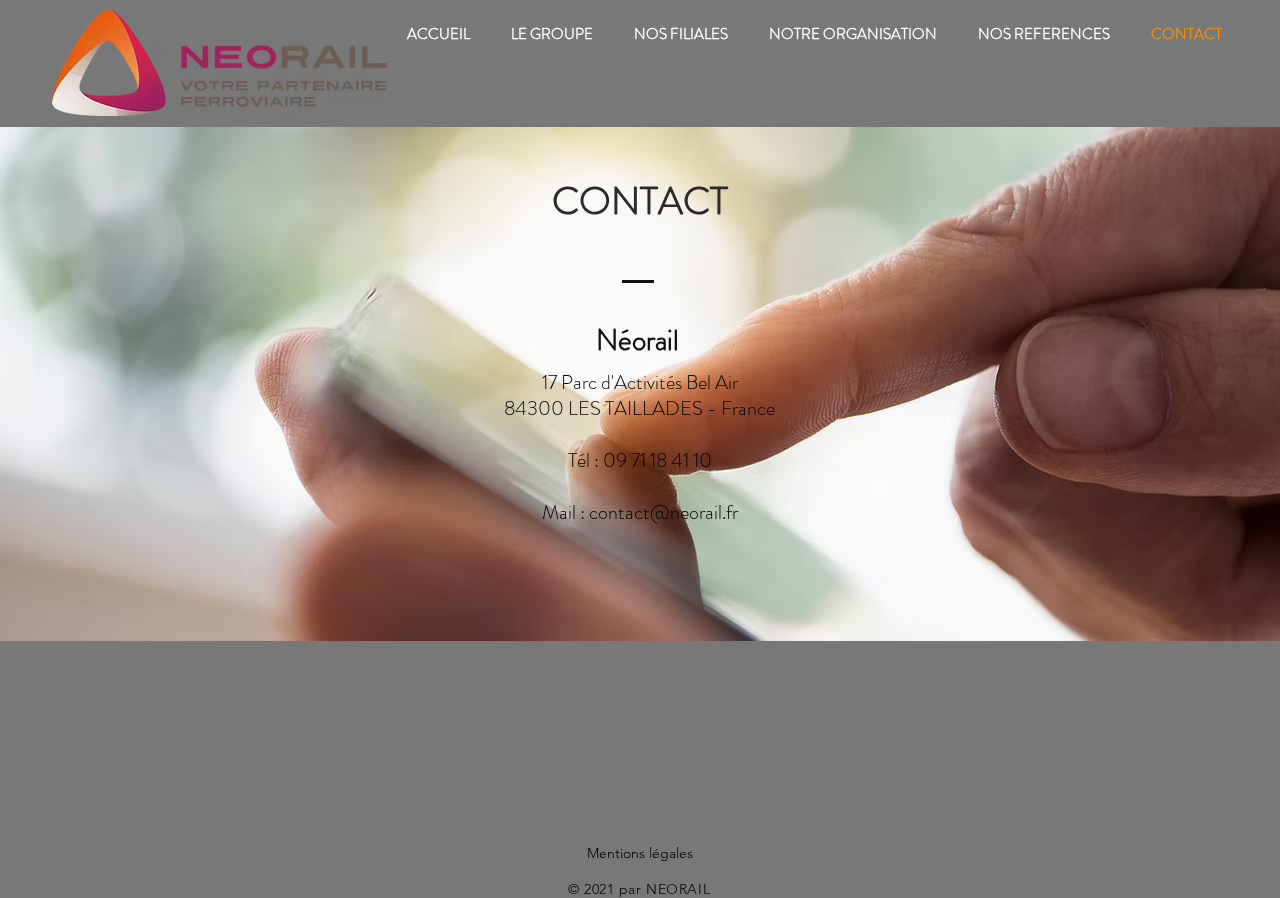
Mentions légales (640, 853)
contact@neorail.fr (663, 512)
